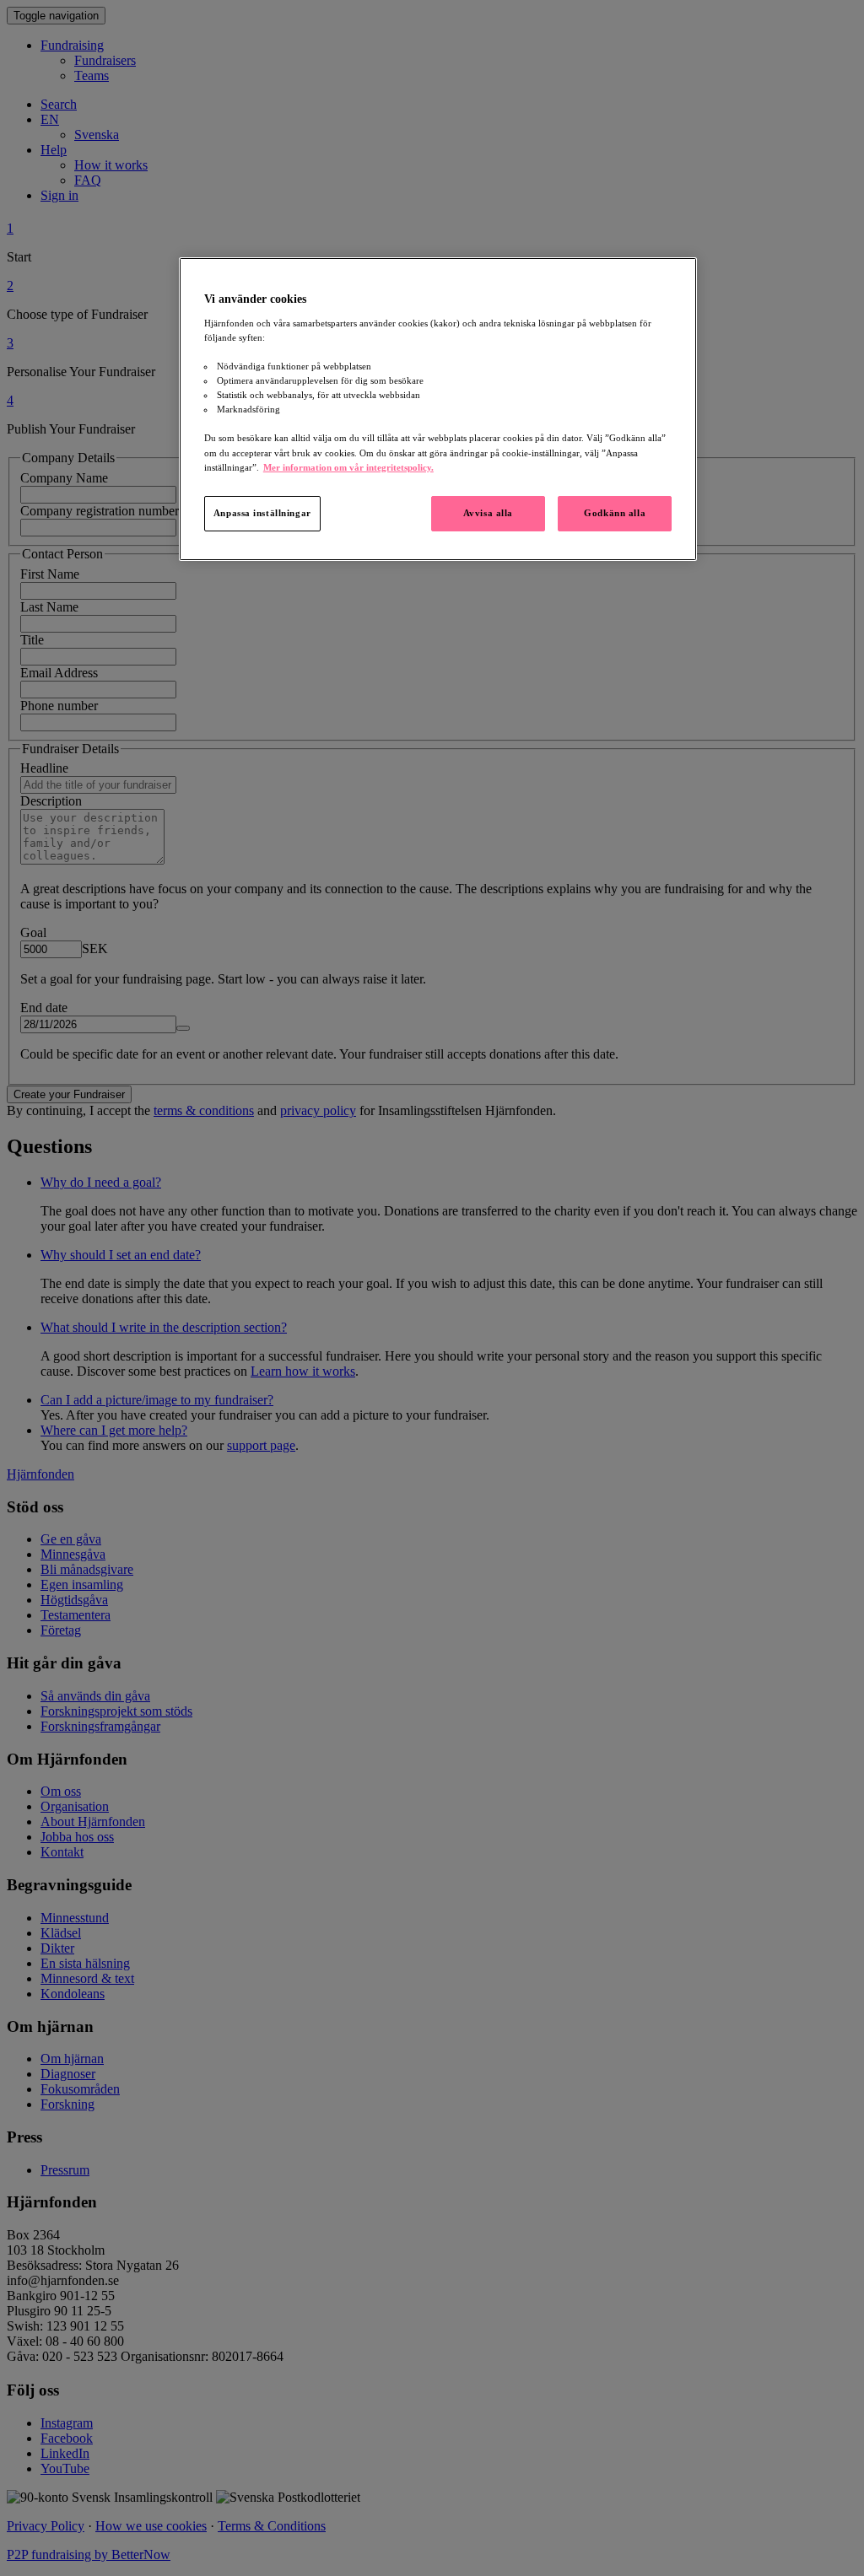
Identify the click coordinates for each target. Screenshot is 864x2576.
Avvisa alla (488, 513)
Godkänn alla (615, 513)
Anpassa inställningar (262, 513)
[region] (438, 409)
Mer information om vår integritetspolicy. (348, 467)
